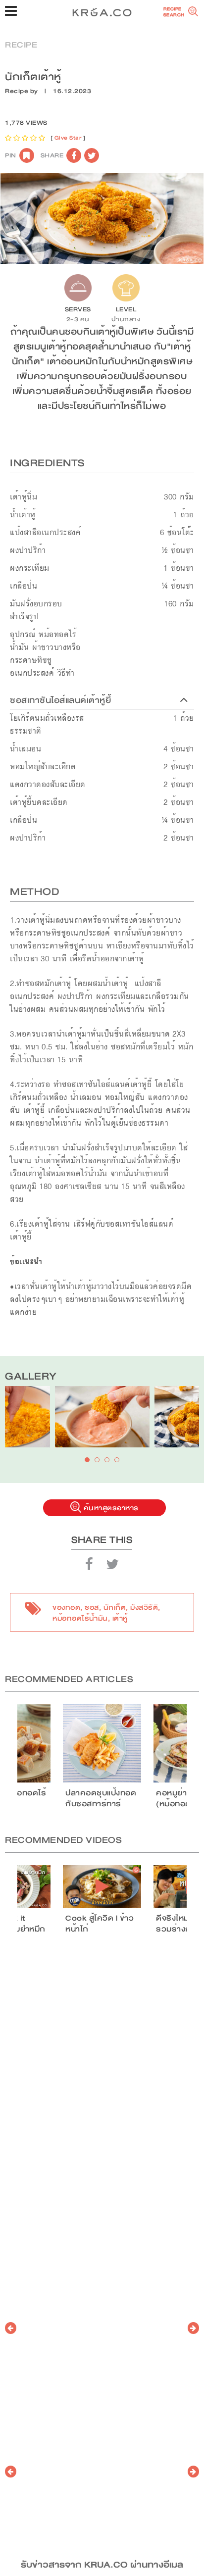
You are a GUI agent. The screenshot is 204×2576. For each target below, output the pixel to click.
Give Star (68, 138)
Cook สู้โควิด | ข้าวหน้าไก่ (100, 1924)
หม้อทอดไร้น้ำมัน (80, 1618)
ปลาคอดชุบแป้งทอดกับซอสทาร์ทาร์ (101, 1798)
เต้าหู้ (120, 1618)
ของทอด (66, 1607)
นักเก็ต (115, 1607)
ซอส (92, 1607)
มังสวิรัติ (144, 1607)
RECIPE (21, 45)
